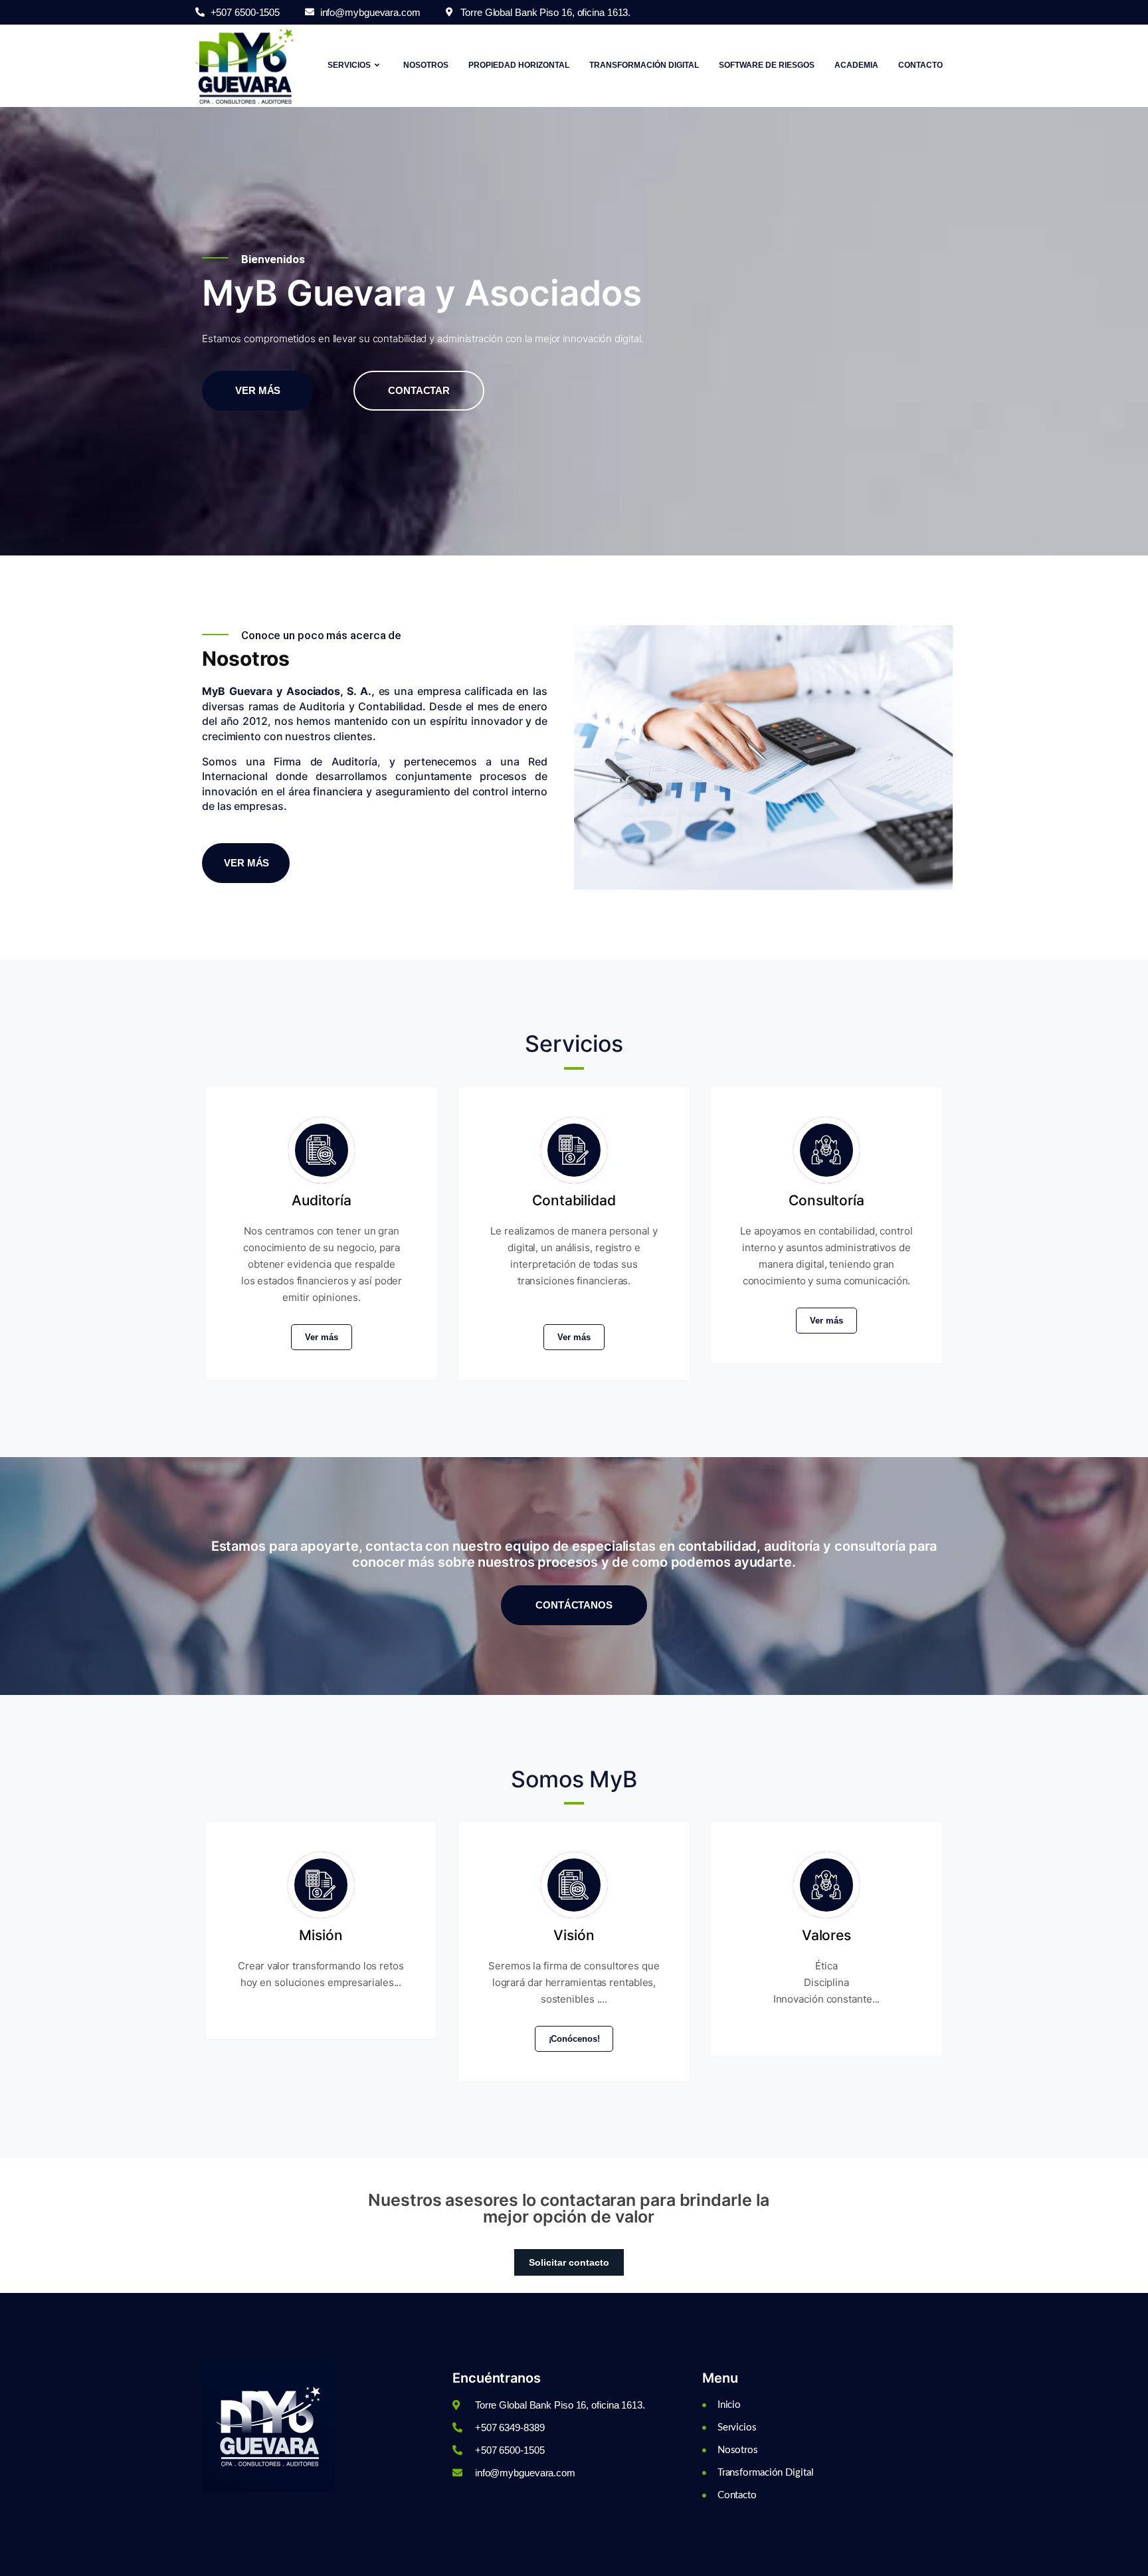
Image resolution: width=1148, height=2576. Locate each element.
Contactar (419, 390)
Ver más (258, 390)
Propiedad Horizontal (519, 65)
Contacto (920, 65)
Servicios (349, 65)
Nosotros (426, 65)
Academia (856, 65)
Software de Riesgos (767, 65)
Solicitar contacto (569, 2262)
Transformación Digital (644, 65)
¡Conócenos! (574, 2039)
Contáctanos (574, 1605)
